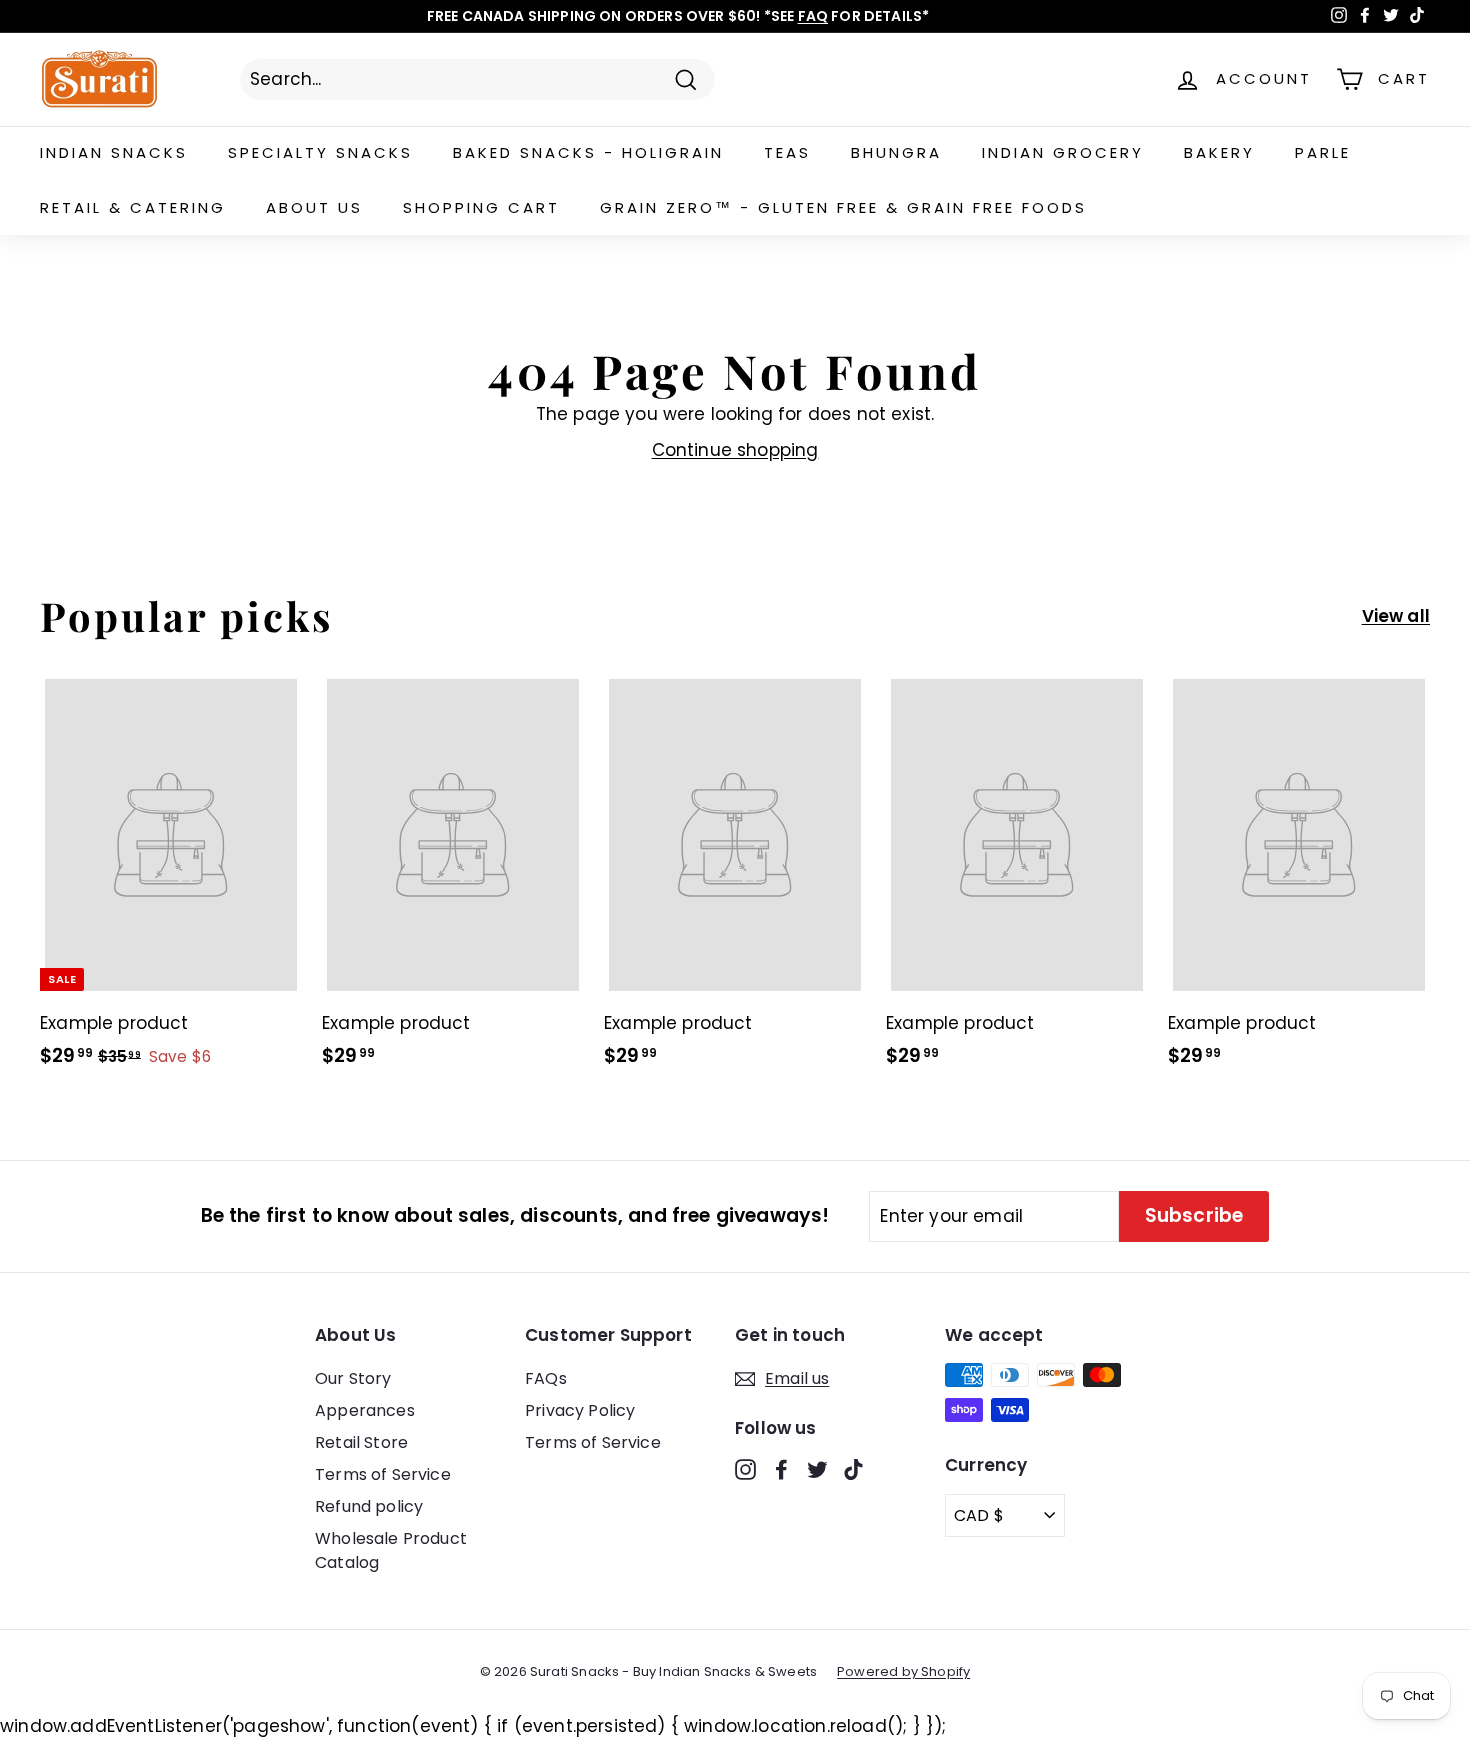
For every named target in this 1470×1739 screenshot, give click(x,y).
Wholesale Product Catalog (391, 1550)
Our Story (353, 1378)
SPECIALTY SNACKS (320, 152)
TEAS (787, 152)
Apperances (365, 1410)
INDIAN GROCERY (1063, 152)
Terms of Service (383, 1474)
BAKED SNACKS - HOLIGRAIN (588, 152)
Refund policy (369, 1506)
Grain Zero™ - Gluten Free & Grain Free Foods (843, 207)
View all (1396, 616)
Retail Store (361, 1442)
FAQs (546, 1378)
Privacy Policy (580, 1410)
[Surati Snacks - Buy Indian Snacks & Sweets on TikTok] (853, 1469)
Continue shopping (735, 450)
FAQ (813, 16)
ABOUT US (314, 207)
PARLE (1323, 152)
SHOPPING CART (481, 207)
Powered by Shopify (903, 1671)
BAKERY (1219, 152)
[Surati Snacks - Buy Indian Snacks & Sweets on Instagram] (745, 1469)
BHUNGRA (896, 152)
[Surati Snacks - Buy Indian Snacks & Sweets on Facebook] (781, 1469)
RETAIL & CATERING (133, 207)
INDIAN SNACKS (114, 152)
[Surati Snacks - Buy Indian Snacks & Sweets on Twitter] (817, 1469)
